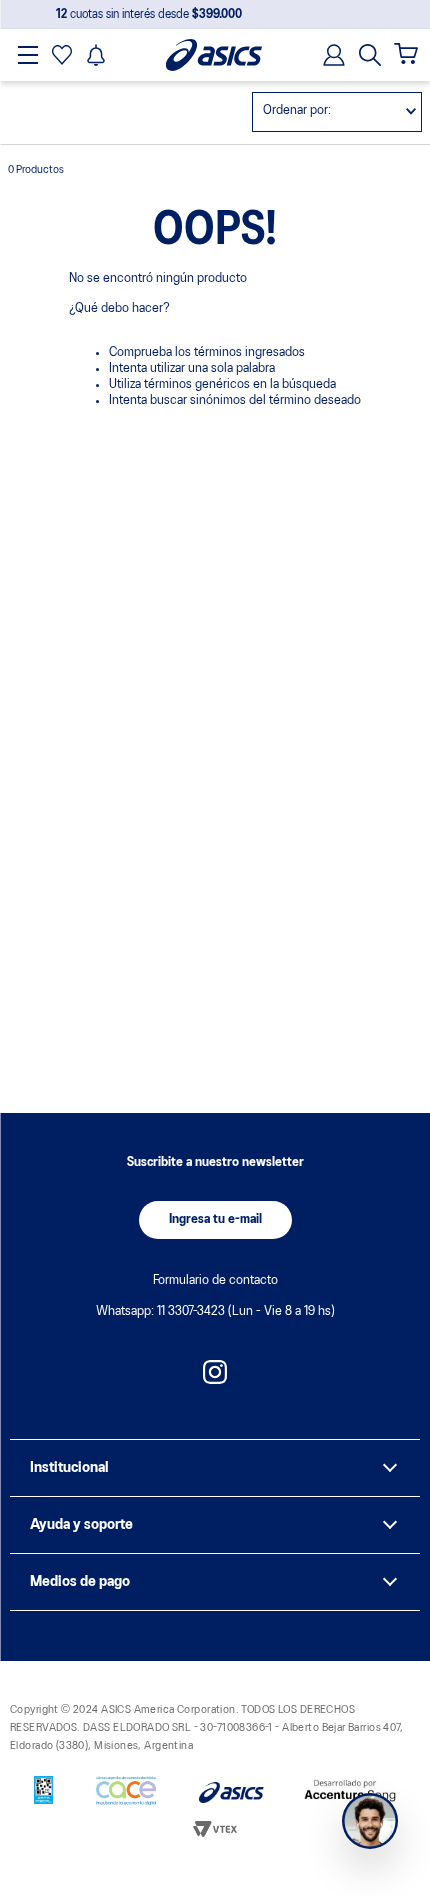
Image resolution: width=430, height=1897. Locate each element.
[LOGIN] (328, 55)
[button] (370, 55)
